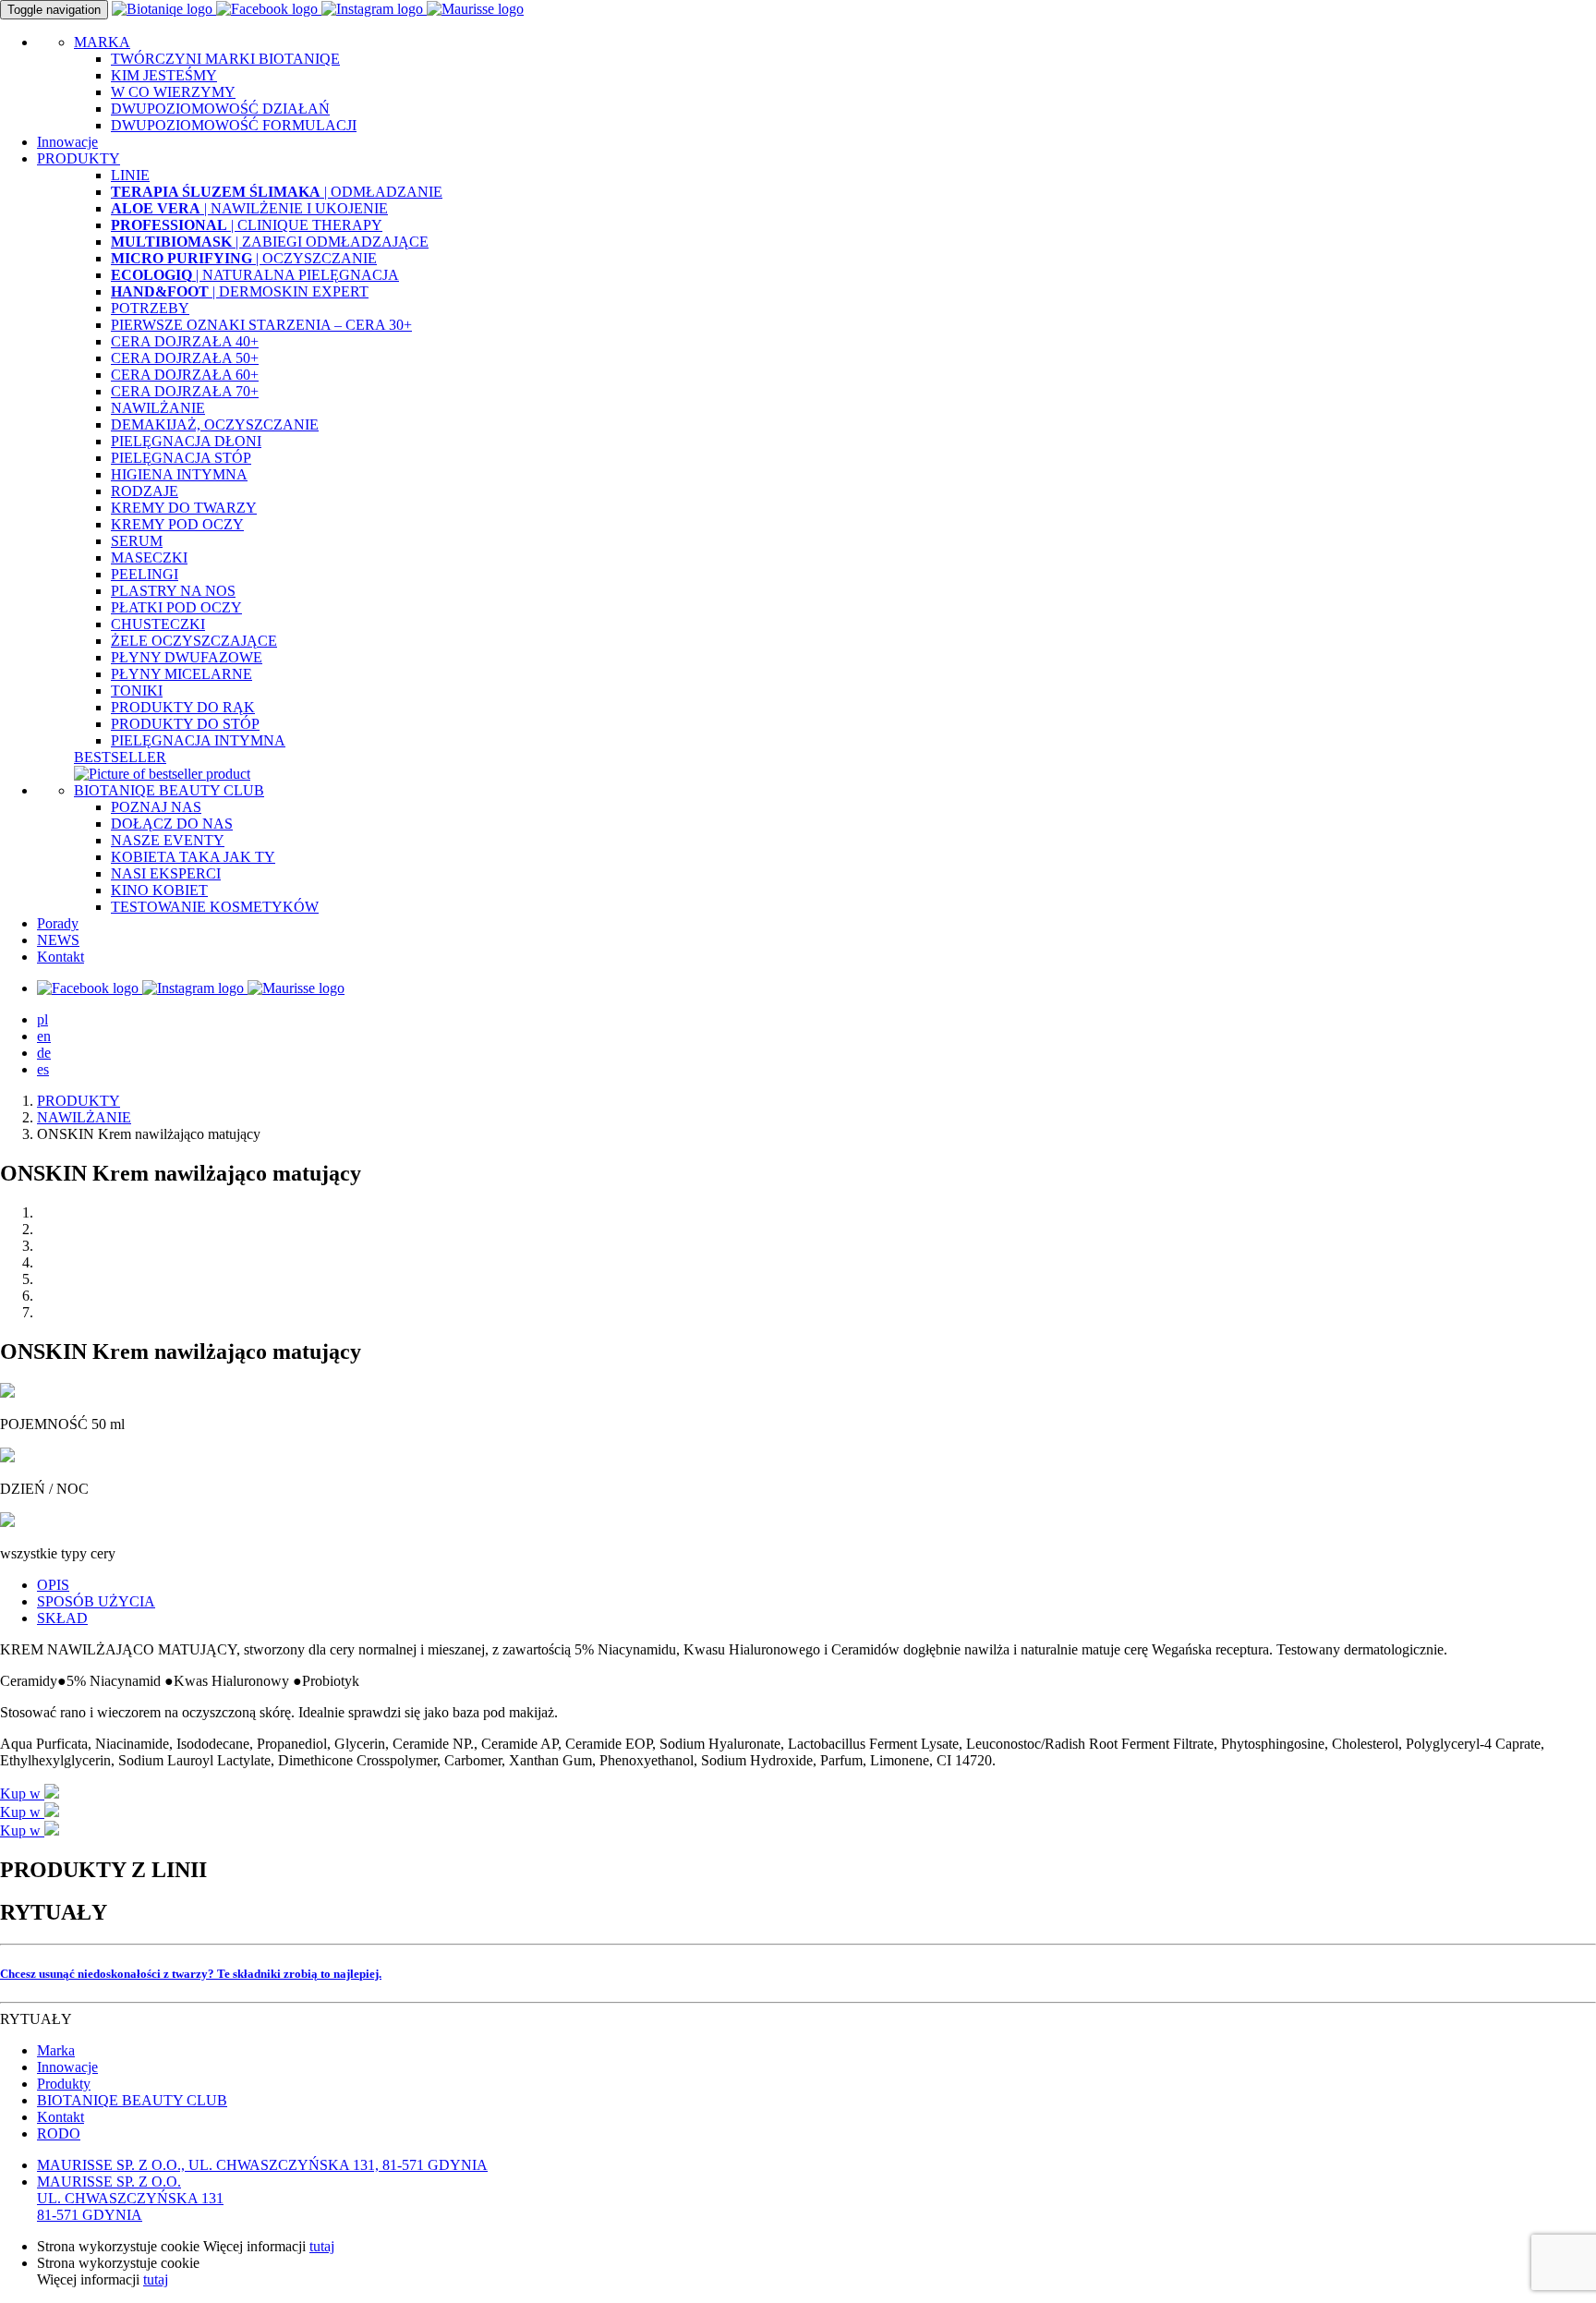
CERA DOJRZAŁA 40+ (185, 341)
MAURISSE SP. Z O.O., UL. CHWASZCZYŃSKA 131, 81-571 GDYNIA (262, 2165)
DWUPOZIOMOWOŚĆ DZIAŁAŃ (220, 109)
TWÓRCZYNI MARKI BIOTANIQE (225, 59)
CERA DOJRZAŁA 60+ (185, 375)
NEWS (58, 940)
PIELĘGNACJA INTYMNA (198, 740)
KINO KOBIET (159, 890)
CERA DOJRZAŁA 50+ (185, 358)
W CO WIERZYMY (173, 92)
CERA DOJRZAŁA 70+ (185, 391)
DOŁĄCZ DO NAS (172, 824)
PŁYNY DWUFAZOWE (187, 657)
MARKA (102, 42)
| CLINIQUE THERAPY (247, 225)
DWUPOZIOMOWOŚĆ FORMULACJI (234, 125)
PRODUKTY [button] (79, 158)
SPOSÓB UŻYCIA (96, 1601)
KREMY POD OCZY (177, 524)
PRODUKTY (79, 1101)
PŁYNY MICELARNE (181, 674)
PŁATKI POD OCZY (176, 607)
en (44, 1036)
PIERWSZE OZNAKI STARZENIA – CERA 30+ (261, 325)
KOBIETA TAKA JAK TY (193, 857)
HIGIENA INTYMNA (179, 474)
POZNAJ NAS (156, 807)
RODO (59, 2133)
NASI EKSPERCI (166, 873)
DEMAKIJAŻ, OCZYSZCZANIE (215, 424)
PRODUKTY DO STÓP (185, 724)
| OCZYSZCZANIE (244, 258)
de (44, 1053)
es (43, 1069)
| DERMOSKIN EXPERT (240, 291)
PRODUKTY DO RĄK (183, 707)
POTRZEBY (150, 308)
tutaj (322, 2246)
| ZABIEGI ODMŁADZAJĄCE (270, 242)
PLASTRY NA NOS (173, 591)
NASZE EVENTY (168, 840)
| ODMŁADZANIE (277, 192)
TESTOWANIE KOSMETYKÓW (215, 907)
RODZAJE (145, 491)
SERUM (137, 541)
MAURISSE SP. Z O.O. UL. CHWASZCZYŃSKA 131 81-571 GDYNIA (130, 2198)
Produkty (64, 2084)
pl (42, 1019)
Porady (58, 923)
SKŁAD (62, 1618)
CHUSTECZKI (158, 624)
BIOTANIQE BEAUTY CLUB (169, 790)
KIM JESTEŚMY (164, 75)
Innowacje (67, 142)
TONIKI (137, 691)
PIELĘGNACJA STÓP (181, 458)
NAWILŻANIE (158, 408)
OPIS (53, 1585)
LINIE (130, 175)
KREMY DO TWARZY (184, 508)
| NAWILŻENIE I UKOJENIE (249, 208)
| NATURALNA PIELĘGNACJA (255, 275)
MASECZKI (149, 558)
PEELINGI (145, 574)
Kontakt (60, 957)
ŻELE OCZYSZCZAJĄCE (194, 641)
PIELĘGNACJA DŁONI (186, 441)
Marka (56, 2050)
